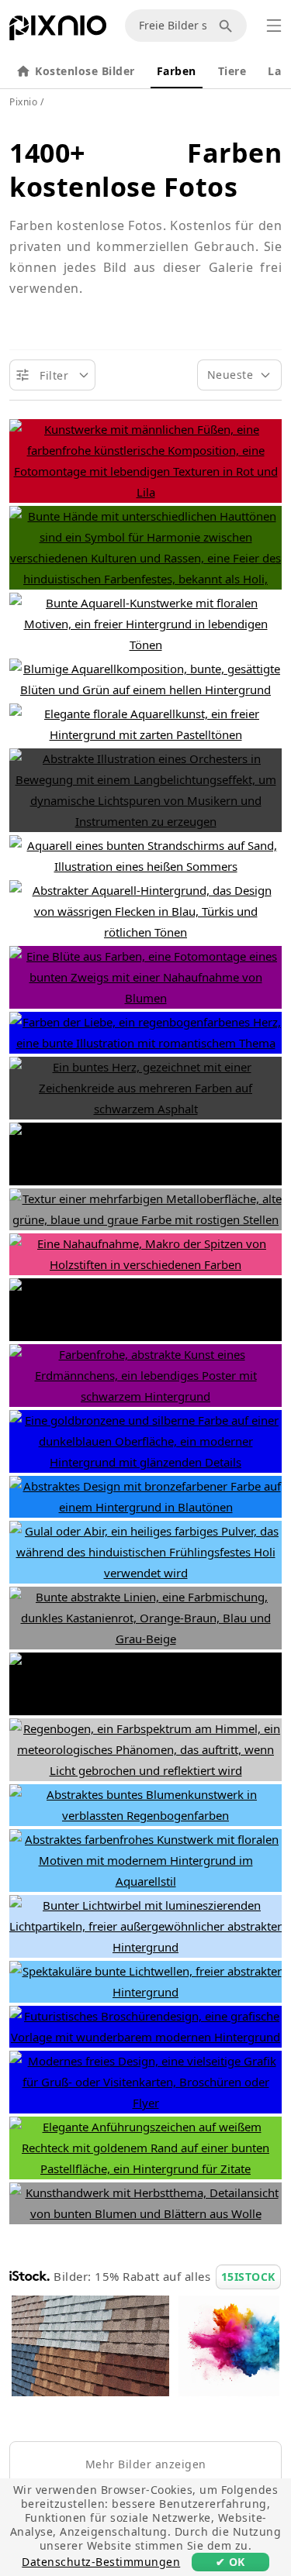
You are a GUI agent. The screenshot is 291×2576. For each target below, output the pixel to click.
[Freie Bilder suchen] (228, 26)
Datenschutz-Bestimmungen (101, 2562)
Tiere (232, 71)
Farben (177, 71)
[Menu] (274, 26)
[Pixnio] (58, 31)
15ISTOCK (248, 2277)
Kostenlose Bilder (85, 71)
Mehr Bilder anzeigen (146, 2464)
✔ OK (230, 2562)
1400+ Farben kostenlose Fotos (145, 170)
